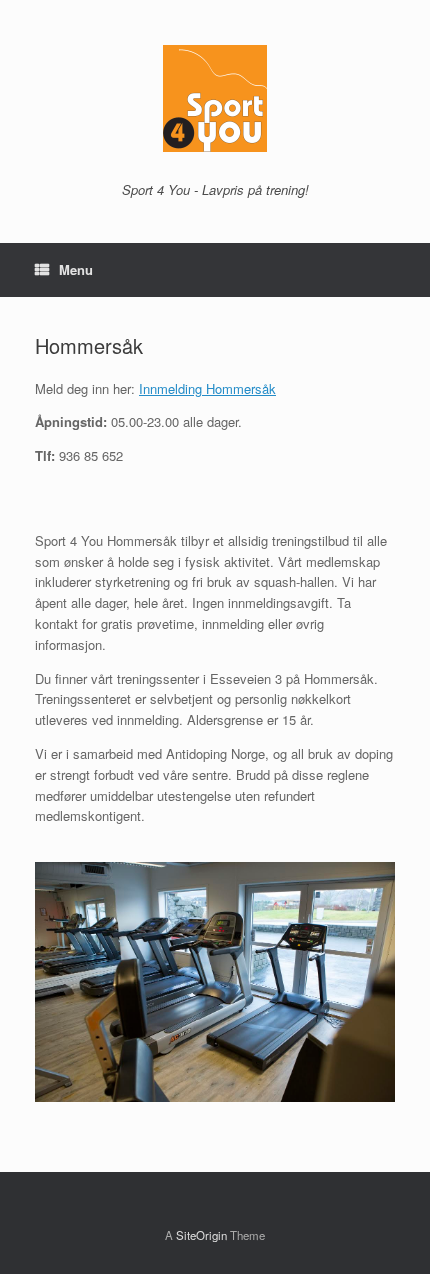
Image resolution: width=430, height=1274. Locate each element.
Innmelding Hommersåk (207, 388)
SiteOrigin (201, 1235)
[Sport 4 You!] (215, 98)
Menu (76, 269)
